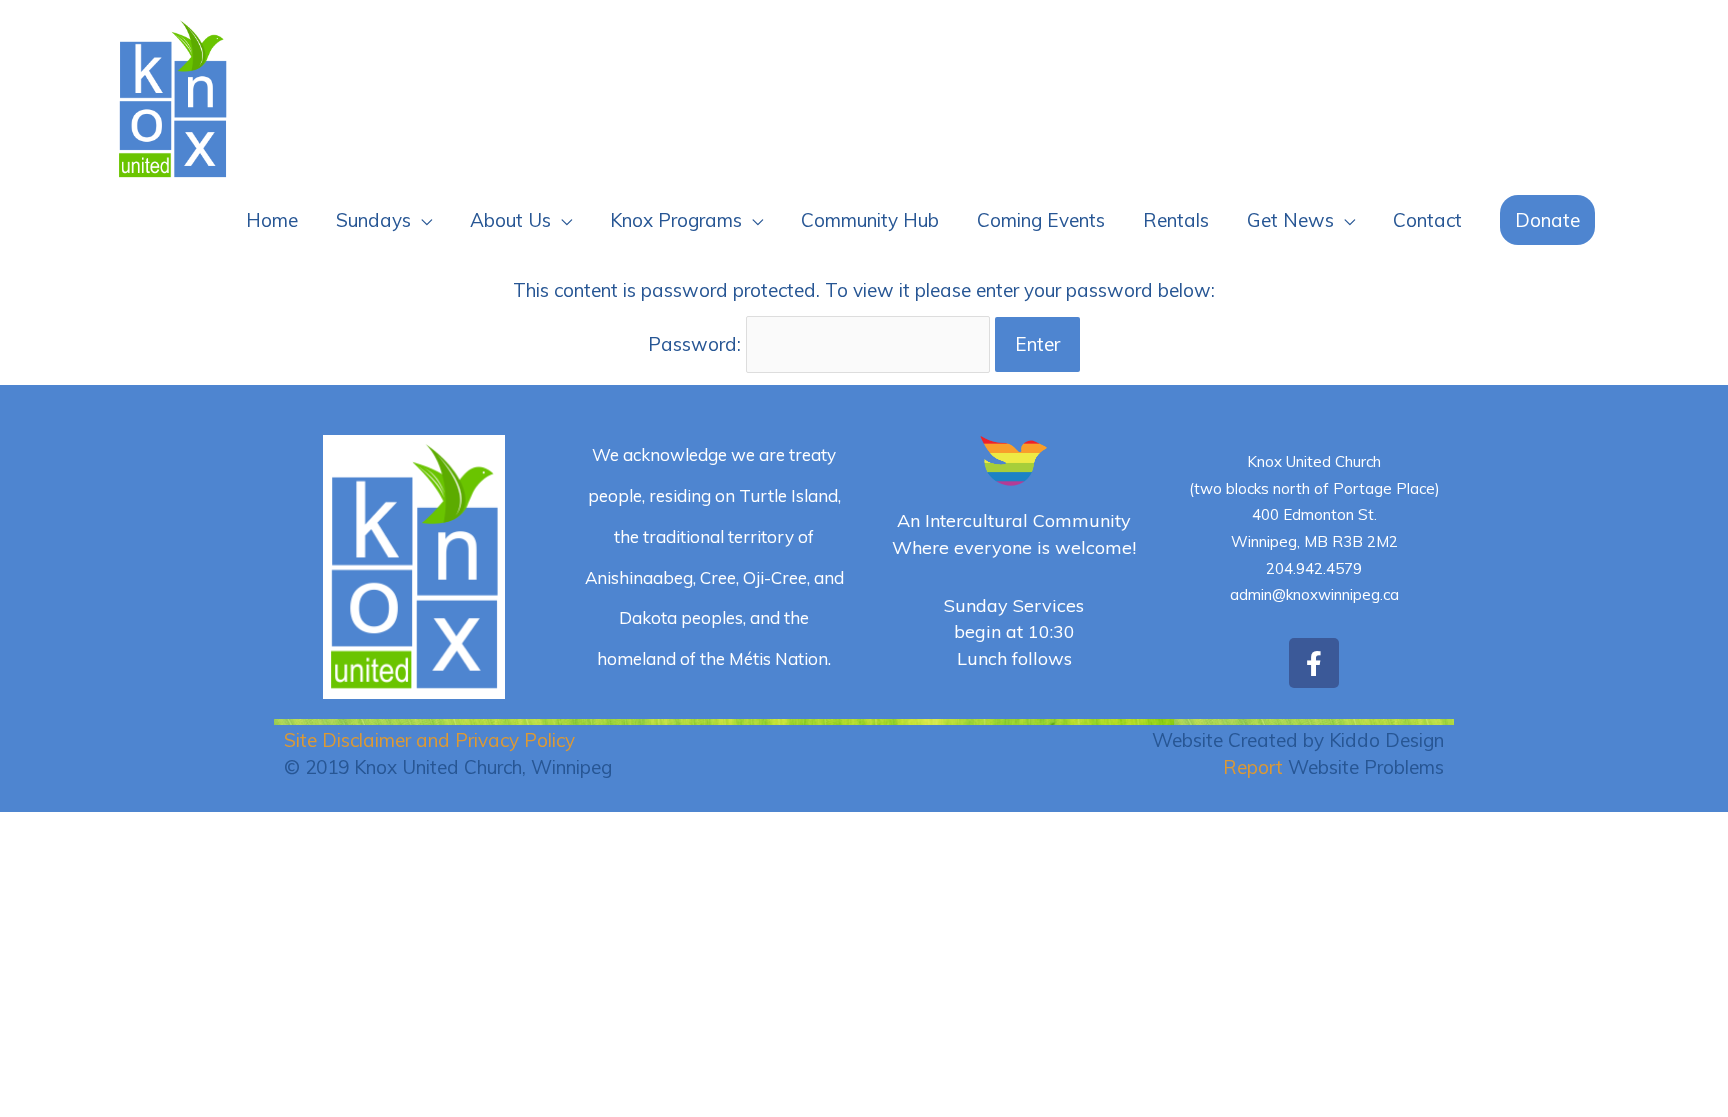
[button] (1547, 220)
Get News (1290, 220)
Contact (1427, 220)
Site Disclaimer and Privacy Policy (429, 740)
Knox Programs (676, 220)
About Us (510, 220)
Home (272, 220)
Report (1253, 767)
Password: (697, 344)
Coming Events (1041, 220)
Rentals (1176, 220)
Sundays (373, 220)
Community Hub (870, 220)
